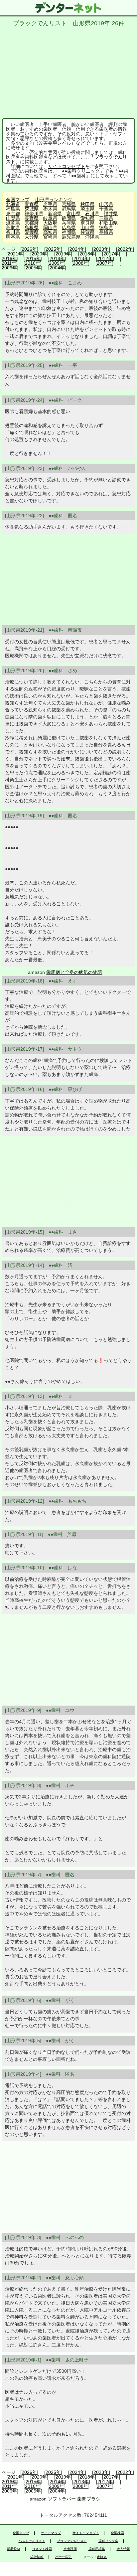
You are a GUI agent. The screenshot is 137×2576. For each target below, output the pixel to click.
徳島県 (106, 227)
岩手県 (50, 204)
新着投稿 (14, 2549)
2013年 (81, 258)
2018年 (87, 254)
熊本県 (13, 237)
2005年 (33, 268)
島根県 (32, 227)
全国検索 (117, 2533)
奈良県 (87, 223)
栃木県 (50, 209)
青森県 (32, 204)
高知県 (50, 232)
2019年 (63, 254)
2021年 (15, 254)
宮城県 (69, 204)
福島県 (13, 209)
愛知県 (87, 218)
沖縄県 (92, 237)
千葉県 (106, 209)
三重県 (106, 218)
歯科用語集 (97, 2549)
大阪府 (50, 223)
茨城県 (32, 209)
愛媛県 (32, 232)
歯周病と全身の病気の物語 (74, 972)
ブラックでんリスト (72, 2541)
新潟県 (55, 214)
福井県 (111, 214)
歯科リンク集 (108, 2541)
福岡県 (69, 232)
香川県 (13, 232)
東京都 (13, 214)
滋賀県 (13, 223)
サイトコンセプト (67, 166)
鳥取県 (13, 227)
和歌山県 (108, 223)
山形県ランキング (54, 200)
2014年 (57, 258)
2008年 (80, 263)
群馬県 (69, 209)
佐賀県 (87, 232)
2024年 (77, 249)
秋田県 (87, 204)
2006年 (9, 268)
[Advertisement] (68, 71)
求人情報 (123, 2549)
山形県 (106, 204)
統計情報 (37, 2557)
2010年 (33, 263)
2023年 (101, 249)
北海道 (13, 204)
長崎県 (106, 232)
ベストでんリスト (32, 2541)
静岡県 (69, 218)
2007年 (104, 263)
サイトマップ (51, 2533)
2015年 (33, 258)
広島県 (69, 227)
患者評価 (70, 2549)
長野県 (32, 218)
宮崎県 (50, 237)
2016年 (9, 258)
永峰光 (102, 2557)
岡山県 (50, 227)
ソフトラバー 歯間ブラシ (74, 2499)
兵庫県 (69, 223)
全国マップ (18, 200)
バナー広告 (64, 2557)
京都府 (32, 223)
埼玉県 (87, 209)
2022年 (125, 249)
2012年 (105, 258)
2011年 (9, 263)
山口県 (87, 227)
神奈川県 (34, 214)
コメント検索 (42, 2549)
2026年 (29, 249)
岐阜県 (50, 218)
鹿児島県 (71, 237)
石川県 (92, 214)
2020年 (39, 254)
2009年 (57, 263)
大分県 (32, 237)
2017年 (111, 254)
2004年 (57, 268)
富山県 (73, 214)
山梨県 (13, 218)
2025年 (53, 249)
